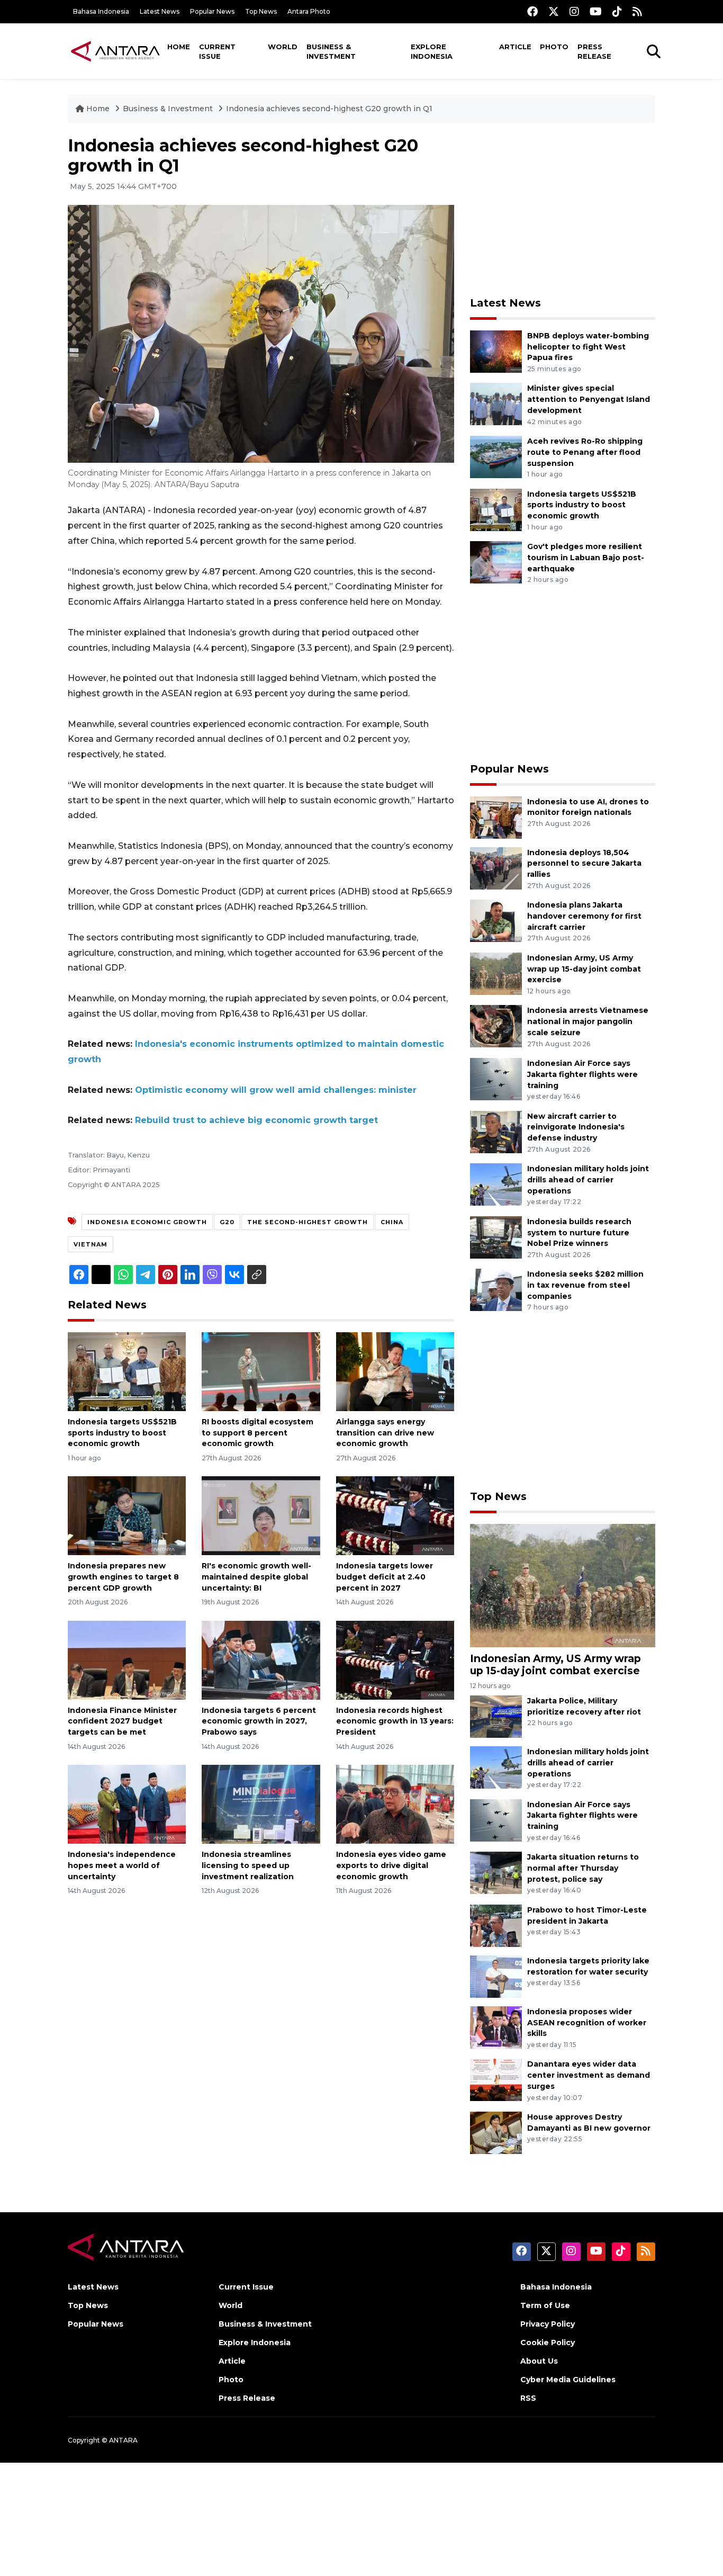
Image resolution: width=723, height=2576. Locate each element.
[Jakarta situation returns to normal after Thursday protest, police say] (496, 1872)
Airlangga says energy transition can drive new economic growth (385, 1433)
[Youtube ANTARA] (596, 11)
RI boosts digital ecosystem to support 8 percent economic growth (257, 1433)
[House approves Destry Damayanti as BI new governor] (496, 2132)
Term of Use (545, 2305)
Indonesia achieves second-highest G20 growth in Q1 (329, 109)
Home (179, 47)
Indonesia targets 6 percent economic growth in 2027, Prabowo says (259, 1721)
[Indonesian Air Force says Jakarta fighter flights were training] (496, 1078)
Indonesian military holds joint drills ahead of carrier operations (588, 1180)
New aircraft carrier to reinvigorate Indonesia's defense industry (576, 1127)
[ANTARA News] (115, 51)
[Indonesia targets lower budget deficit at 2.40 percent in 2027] (395, 1515)
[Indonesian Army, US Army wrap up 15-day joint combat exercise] (496, 973)
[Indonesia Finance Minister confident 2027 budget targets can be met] (127, 1659)
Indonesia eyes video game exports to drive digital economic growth (391, 1865)
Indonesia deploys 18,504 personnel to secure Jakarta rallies (584, 864)
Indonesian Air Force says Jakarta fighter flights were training (582, 1074)
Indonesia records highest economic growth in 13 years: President (395, 1721)
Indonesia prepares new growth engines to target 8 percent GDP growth (123, 1577)
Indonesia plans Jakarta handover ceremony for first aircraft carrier (584, 916)
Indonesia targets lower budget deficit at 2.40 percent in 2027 (385, 1577)
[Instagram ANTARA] (574, 11)
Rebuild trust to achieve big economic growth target (256, 1120)
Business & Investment (331, 51)
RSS (528, 2398)
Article (515, 47)
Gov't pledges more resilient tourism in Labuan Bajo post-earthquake (586, 558)
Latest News (160, 11)
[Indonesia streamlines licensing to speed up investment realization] (261, 1804)
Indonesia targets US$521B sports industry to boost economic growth (122, 1433)
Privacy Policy (548, 2324)
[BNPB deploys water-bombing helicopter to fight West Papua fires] (496, 351)
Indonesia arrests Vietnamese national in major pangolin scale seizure (588, 1021)
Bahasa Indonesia (101, 11)
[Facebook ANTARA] (532, 11)
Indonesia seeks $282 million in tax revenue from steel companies (585, 1285)
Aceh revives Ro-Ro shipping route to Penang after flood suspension (585, 452)
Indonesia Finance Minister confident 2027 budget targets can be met (122, 1721)
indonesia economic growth (147, 1222)
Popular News (212, 11)
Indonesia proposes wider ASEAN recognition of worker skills (587, 2023)
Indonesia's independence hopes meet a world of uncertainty (122, 1865)
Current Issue (217, 51)
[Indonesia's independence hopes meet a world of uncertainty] (127, 1804)
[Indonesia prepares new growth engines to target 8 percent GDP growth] (127, 1515)
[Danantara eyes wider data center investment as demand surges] (496, 2080)
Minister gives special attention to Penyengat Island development (589, 399)
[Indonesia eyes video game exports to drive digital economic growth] (395, 1804)
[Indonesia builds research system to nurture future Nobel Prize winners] (496, 1237)
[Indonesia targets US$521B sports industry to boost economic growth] (127, 1371)
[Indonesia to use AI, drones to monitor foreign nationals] (496, 817)
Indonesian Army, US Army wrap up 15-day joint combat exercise (584, 969)
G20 (227, 1222)
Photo (554, 47)
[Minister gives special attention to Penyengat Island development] (496, 404)
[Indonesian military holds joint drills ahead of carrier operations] (496, 1184)
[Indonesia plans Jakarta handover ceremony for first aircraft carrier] (496, 920)
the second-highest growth (308, 1222)
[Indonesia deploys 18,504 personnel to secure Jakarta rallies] (496, 868)
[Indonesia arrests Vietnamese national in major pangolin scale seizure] (496, 1026)
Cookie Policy (548, 2342)
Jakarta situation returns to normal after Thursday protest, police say (583, 1868)
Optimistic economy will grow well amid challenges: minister (276, 1090)
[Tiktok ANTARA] (617, 11)
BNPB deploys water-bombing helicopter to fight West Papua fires (588, 347)
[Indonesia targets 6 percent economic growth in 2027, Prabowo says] (261, 1659)
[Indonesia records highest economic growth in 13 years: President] (395, 1659)
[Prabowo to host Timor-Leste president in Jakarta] (496, 1925)
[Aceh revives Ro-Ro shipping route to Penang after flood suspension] (496, 456)
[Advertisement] (563, 210)
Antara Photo (309, 11)
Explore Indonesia (432, 51)
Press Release (594, 51)
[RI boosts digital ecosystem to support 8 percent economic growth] (261, 1371)
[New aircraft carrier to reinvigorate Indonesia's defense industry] (496, 1131)
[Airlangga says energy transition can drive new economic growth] (395, 1371)
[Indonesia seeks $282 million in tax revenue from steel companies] (496, 1290)
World (283, 47)
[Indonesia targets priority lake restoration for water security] (496, 1976)
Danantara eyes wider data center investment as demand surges (589, 2075)
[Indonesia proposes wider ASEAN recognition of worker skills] (496, 2027)
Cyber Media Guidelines (568, 2380)
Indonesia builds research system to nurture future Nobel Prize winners (579, 1233)
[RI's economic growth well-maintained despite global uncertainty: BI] (261, 1515)
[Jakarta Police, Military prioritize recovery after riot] (496, 1716)
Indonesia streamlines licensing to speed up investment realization (248, 1865)
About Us (539, 2361)
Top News (261, 11)
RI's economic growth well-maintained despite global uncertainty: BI (256, 1577)
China (392, 1222)
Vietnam (91, 1244)
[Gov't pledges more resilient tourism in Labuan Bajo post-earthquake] (496, 562)
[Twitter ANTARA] (554, 11)
